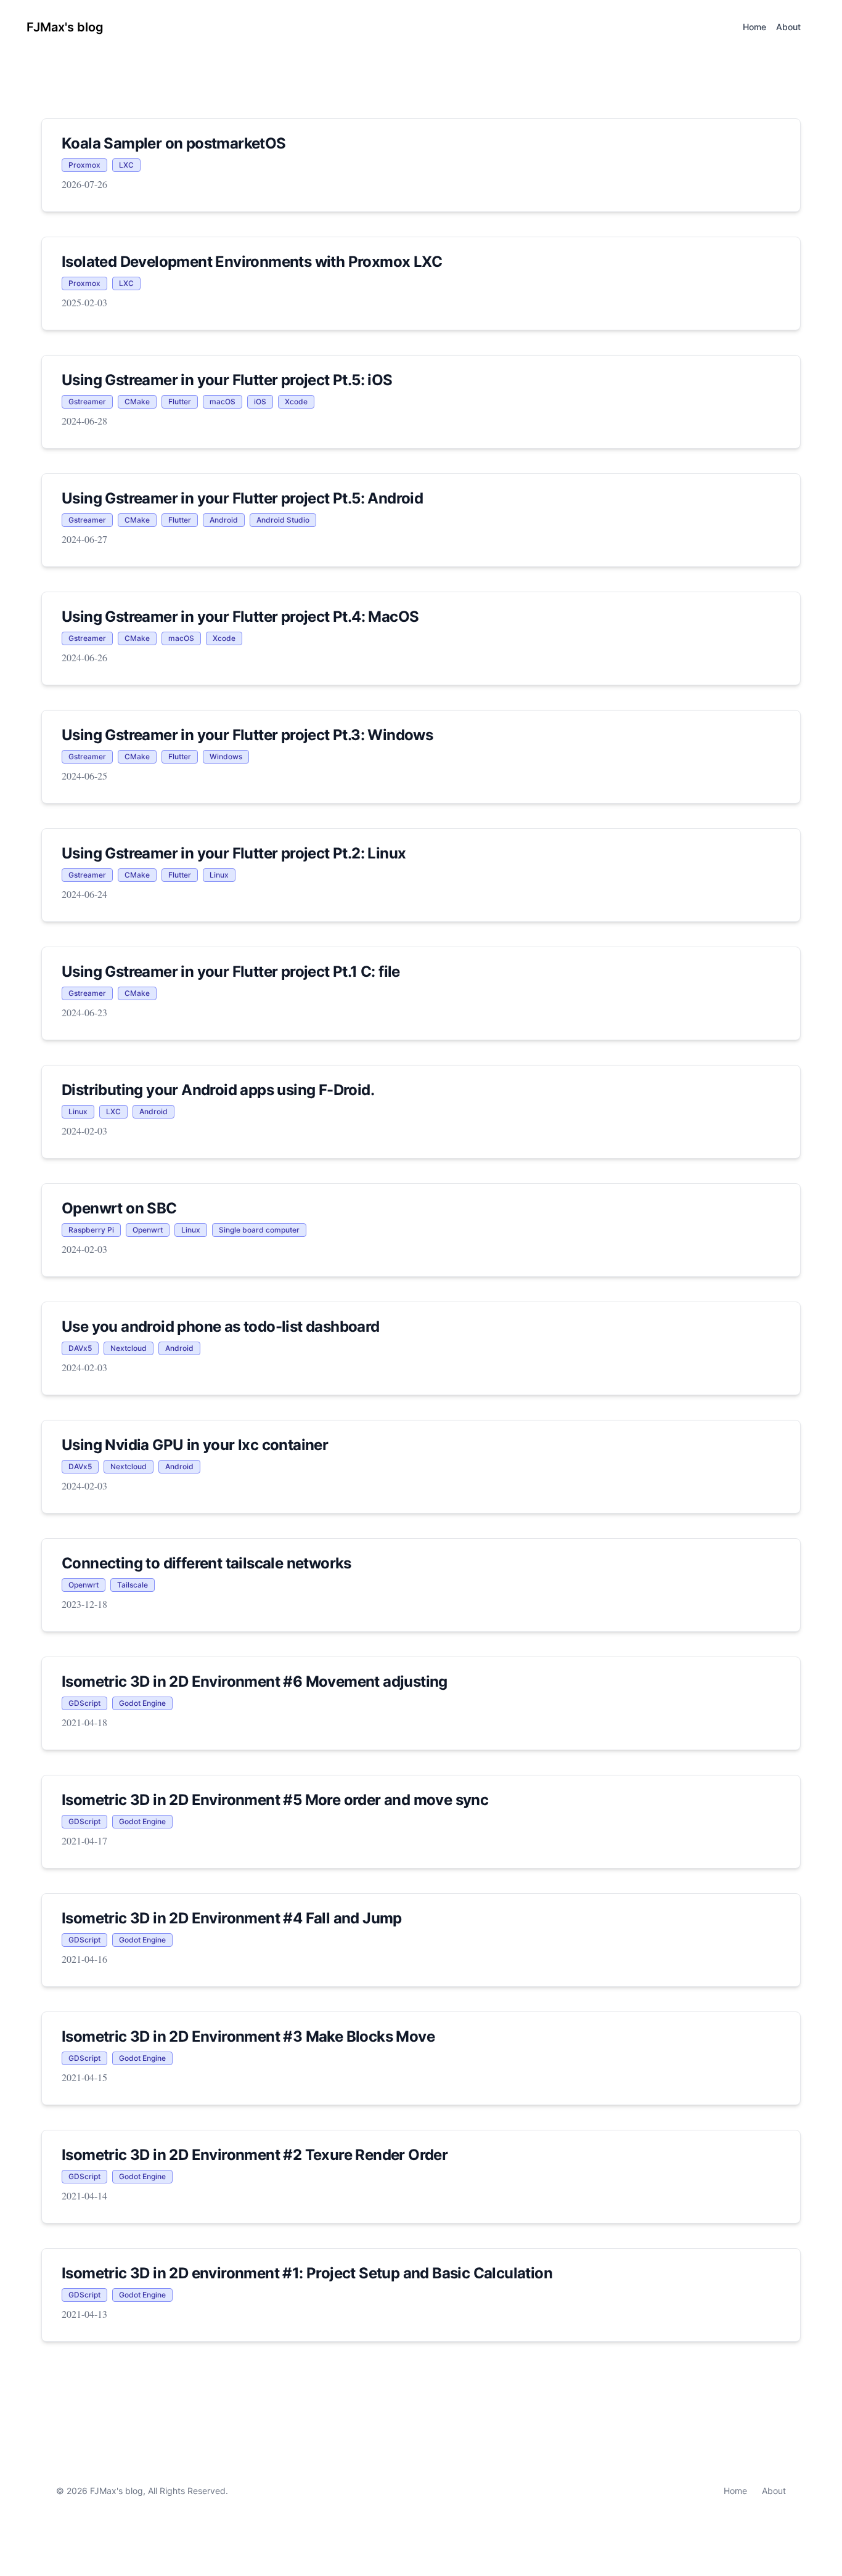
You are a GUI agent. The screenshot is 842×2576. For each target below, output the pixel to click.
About (774, 2491)
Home (735, 2491)
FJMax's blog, (118, 2491)
